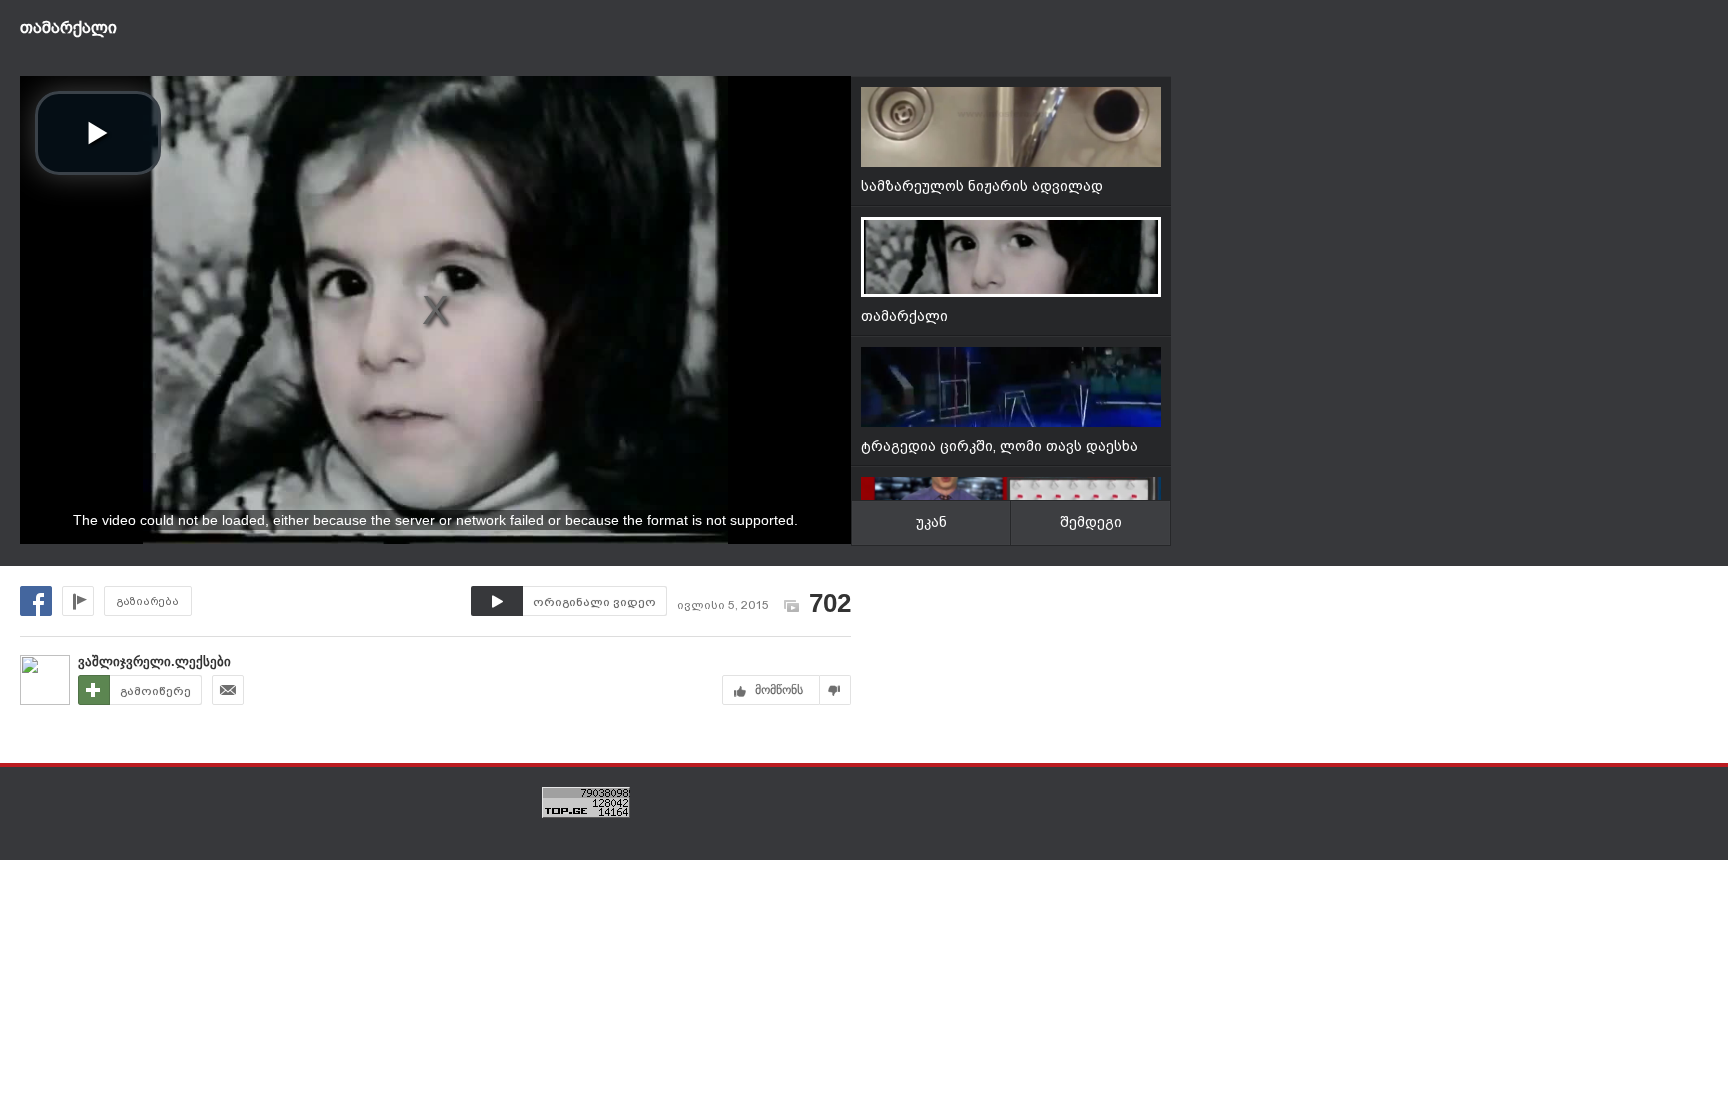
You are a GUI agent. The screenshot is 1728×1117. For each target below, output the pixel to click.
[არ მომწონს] (835, 690)
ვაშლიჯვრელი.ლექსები (154, 661)
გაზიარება (148, 601)
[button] (98, 133)
